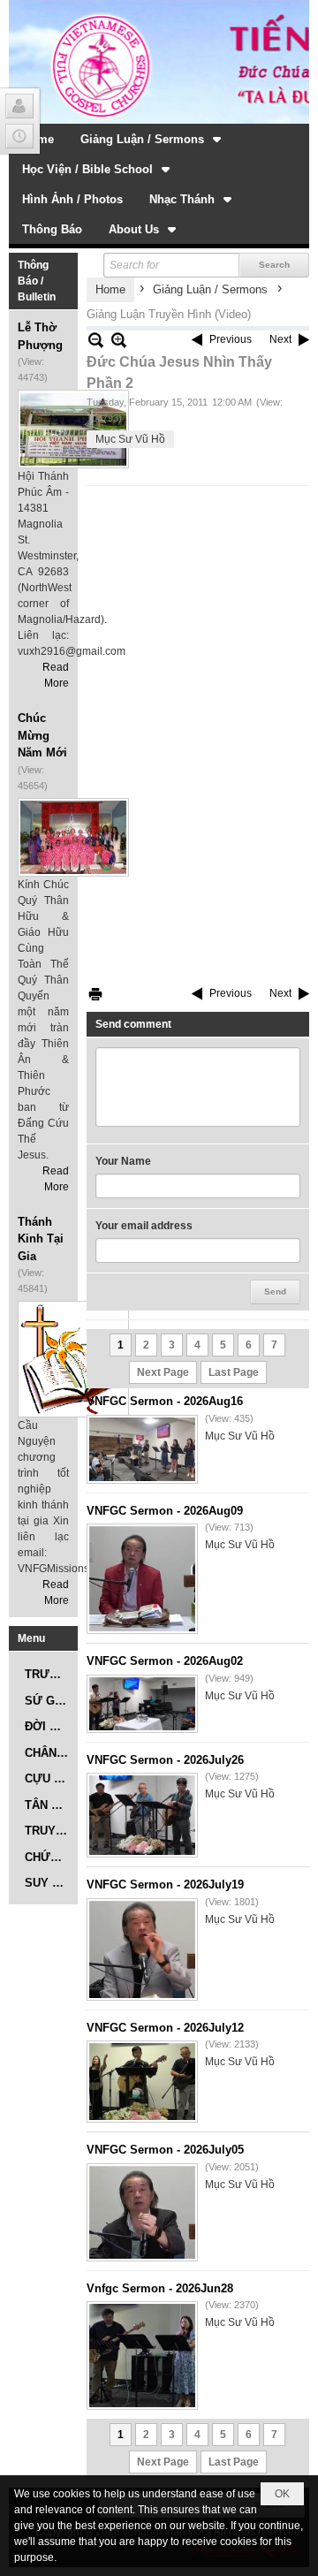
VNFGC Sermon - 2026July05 (165, 2150)
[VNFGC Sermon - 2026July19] (142, 1949)
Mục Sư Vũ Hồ (130, 439)
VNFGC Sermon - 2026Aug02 (165, 1661)
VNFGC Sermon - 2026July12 (165, 2028)
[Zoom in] (96, 340)
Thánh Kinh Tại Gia (41, 1239)
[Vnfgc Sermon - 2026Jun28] (142, 2356)
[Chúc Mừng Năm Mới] (73, 837)
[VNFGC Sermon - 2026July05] (142, 2212)
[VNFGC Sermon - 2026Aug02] (142, 1704)
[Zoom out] (119, 340)
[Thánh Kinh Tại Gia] (73, 1359)
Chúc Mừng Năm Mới (42, 735)
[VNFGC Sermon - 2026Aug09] (142, 1579)
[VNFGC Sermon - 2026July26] (142, 1815)
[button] (152, 139)
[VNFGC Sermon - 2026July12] (142, 2082)
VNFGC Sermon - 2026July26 (165, 1760)
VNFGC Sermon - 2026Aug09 (165, 1511)
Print (95, 994)
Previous (231, 339)
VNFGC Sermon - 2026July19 (165, 1885)
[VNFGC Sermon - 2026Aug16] (142, 1449)
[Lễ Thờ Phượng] (73, 429)
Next (280, 339)
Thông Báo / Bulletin (37, 281)
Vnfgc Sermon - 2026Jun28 (160, 2288)
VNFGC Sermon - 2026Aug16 (165, 1401)
